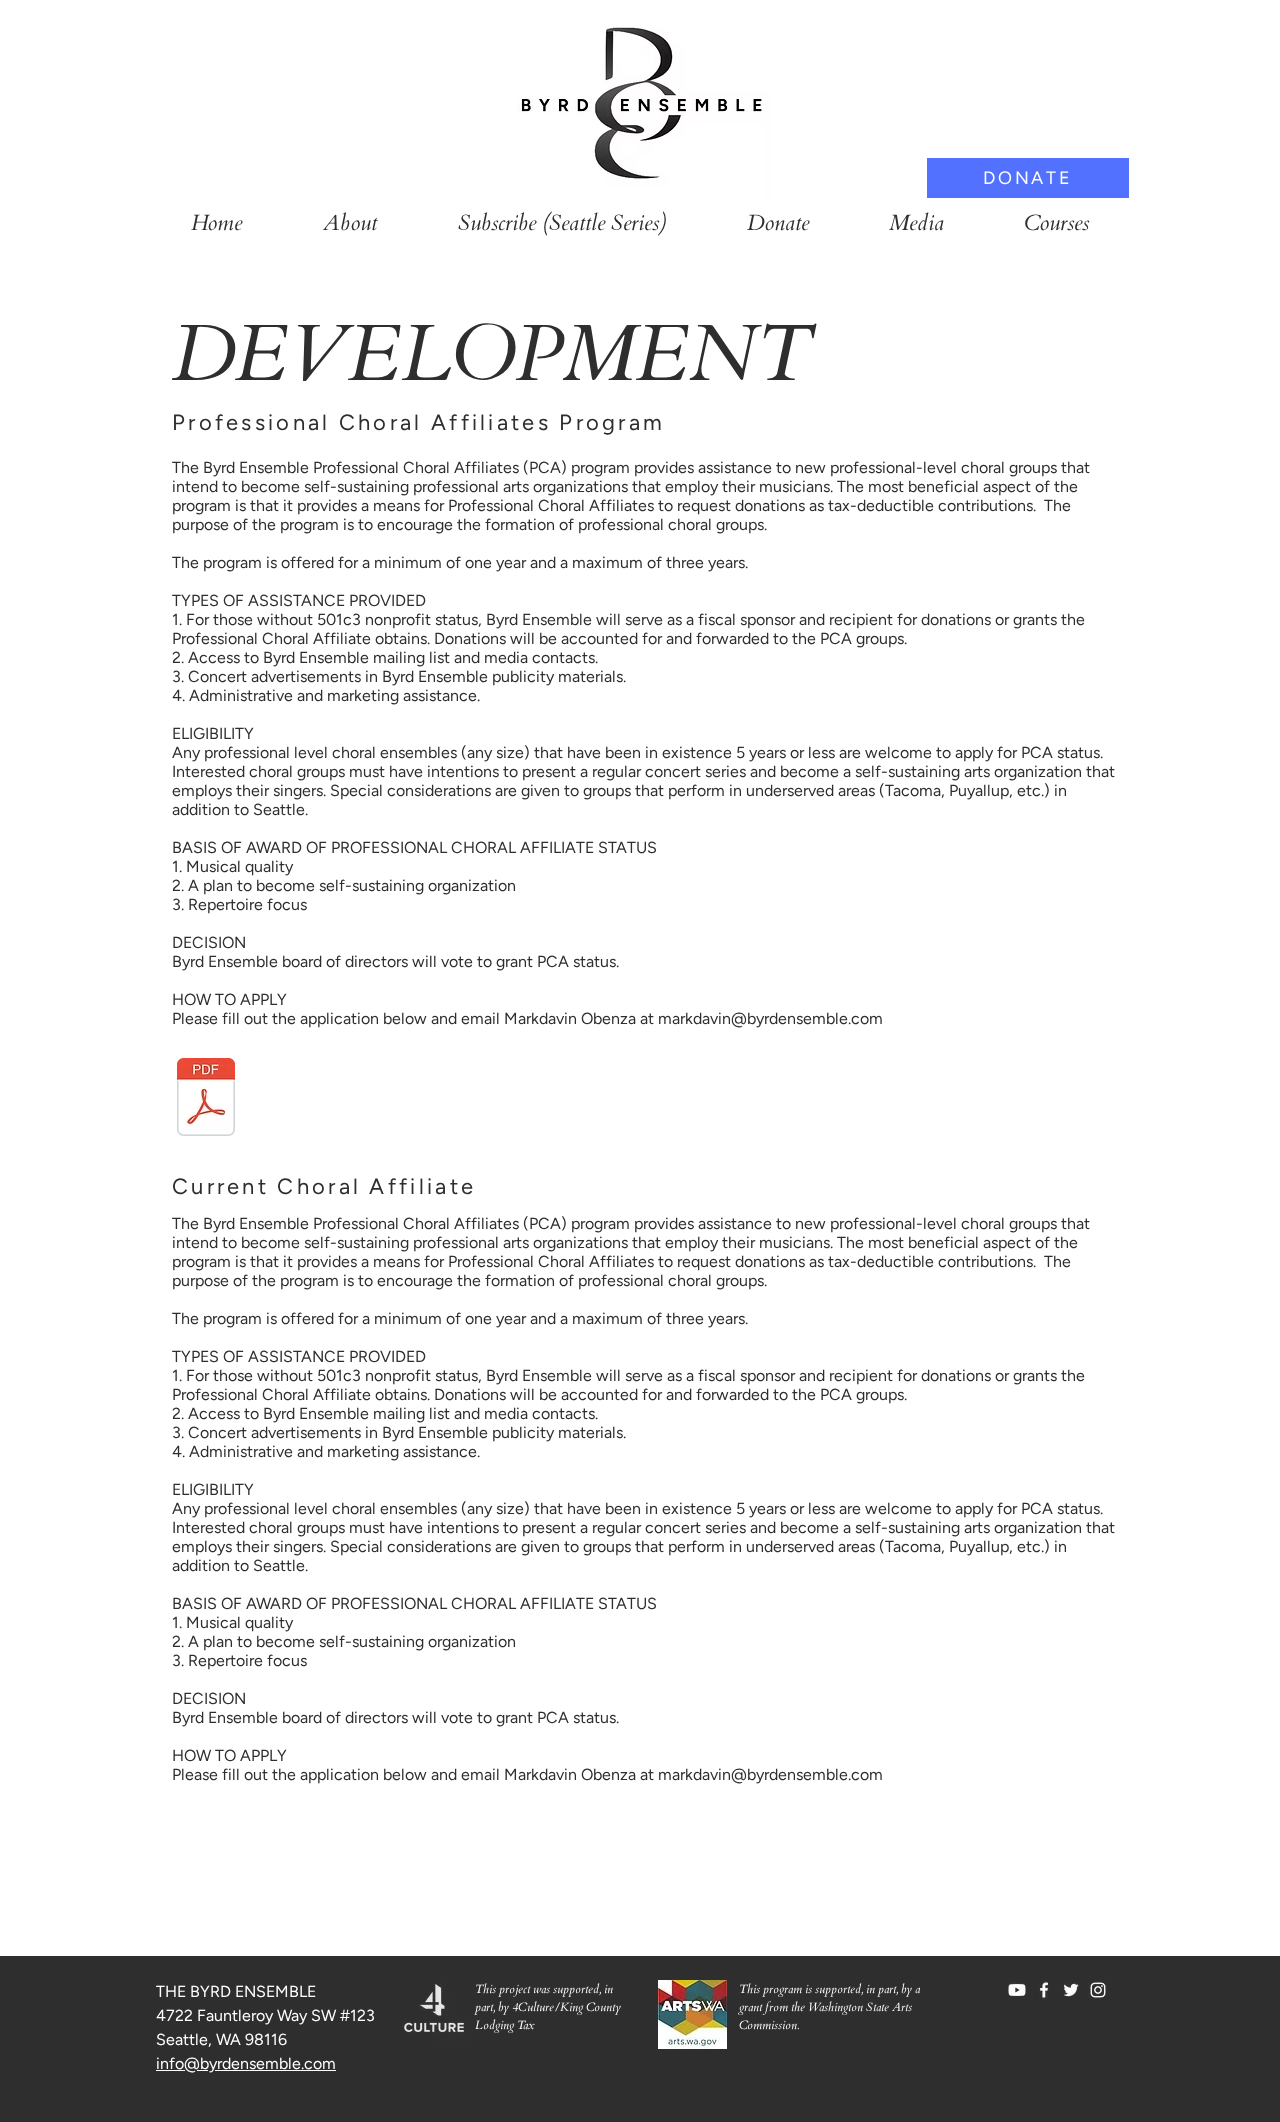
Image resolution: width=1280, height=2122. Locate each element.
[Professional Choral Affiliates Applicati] (206, 1099)
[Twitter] (1071, 1990)
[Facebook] (1044, 1990)
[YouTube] (1017, 1990)
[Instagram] (1098, 1990)
